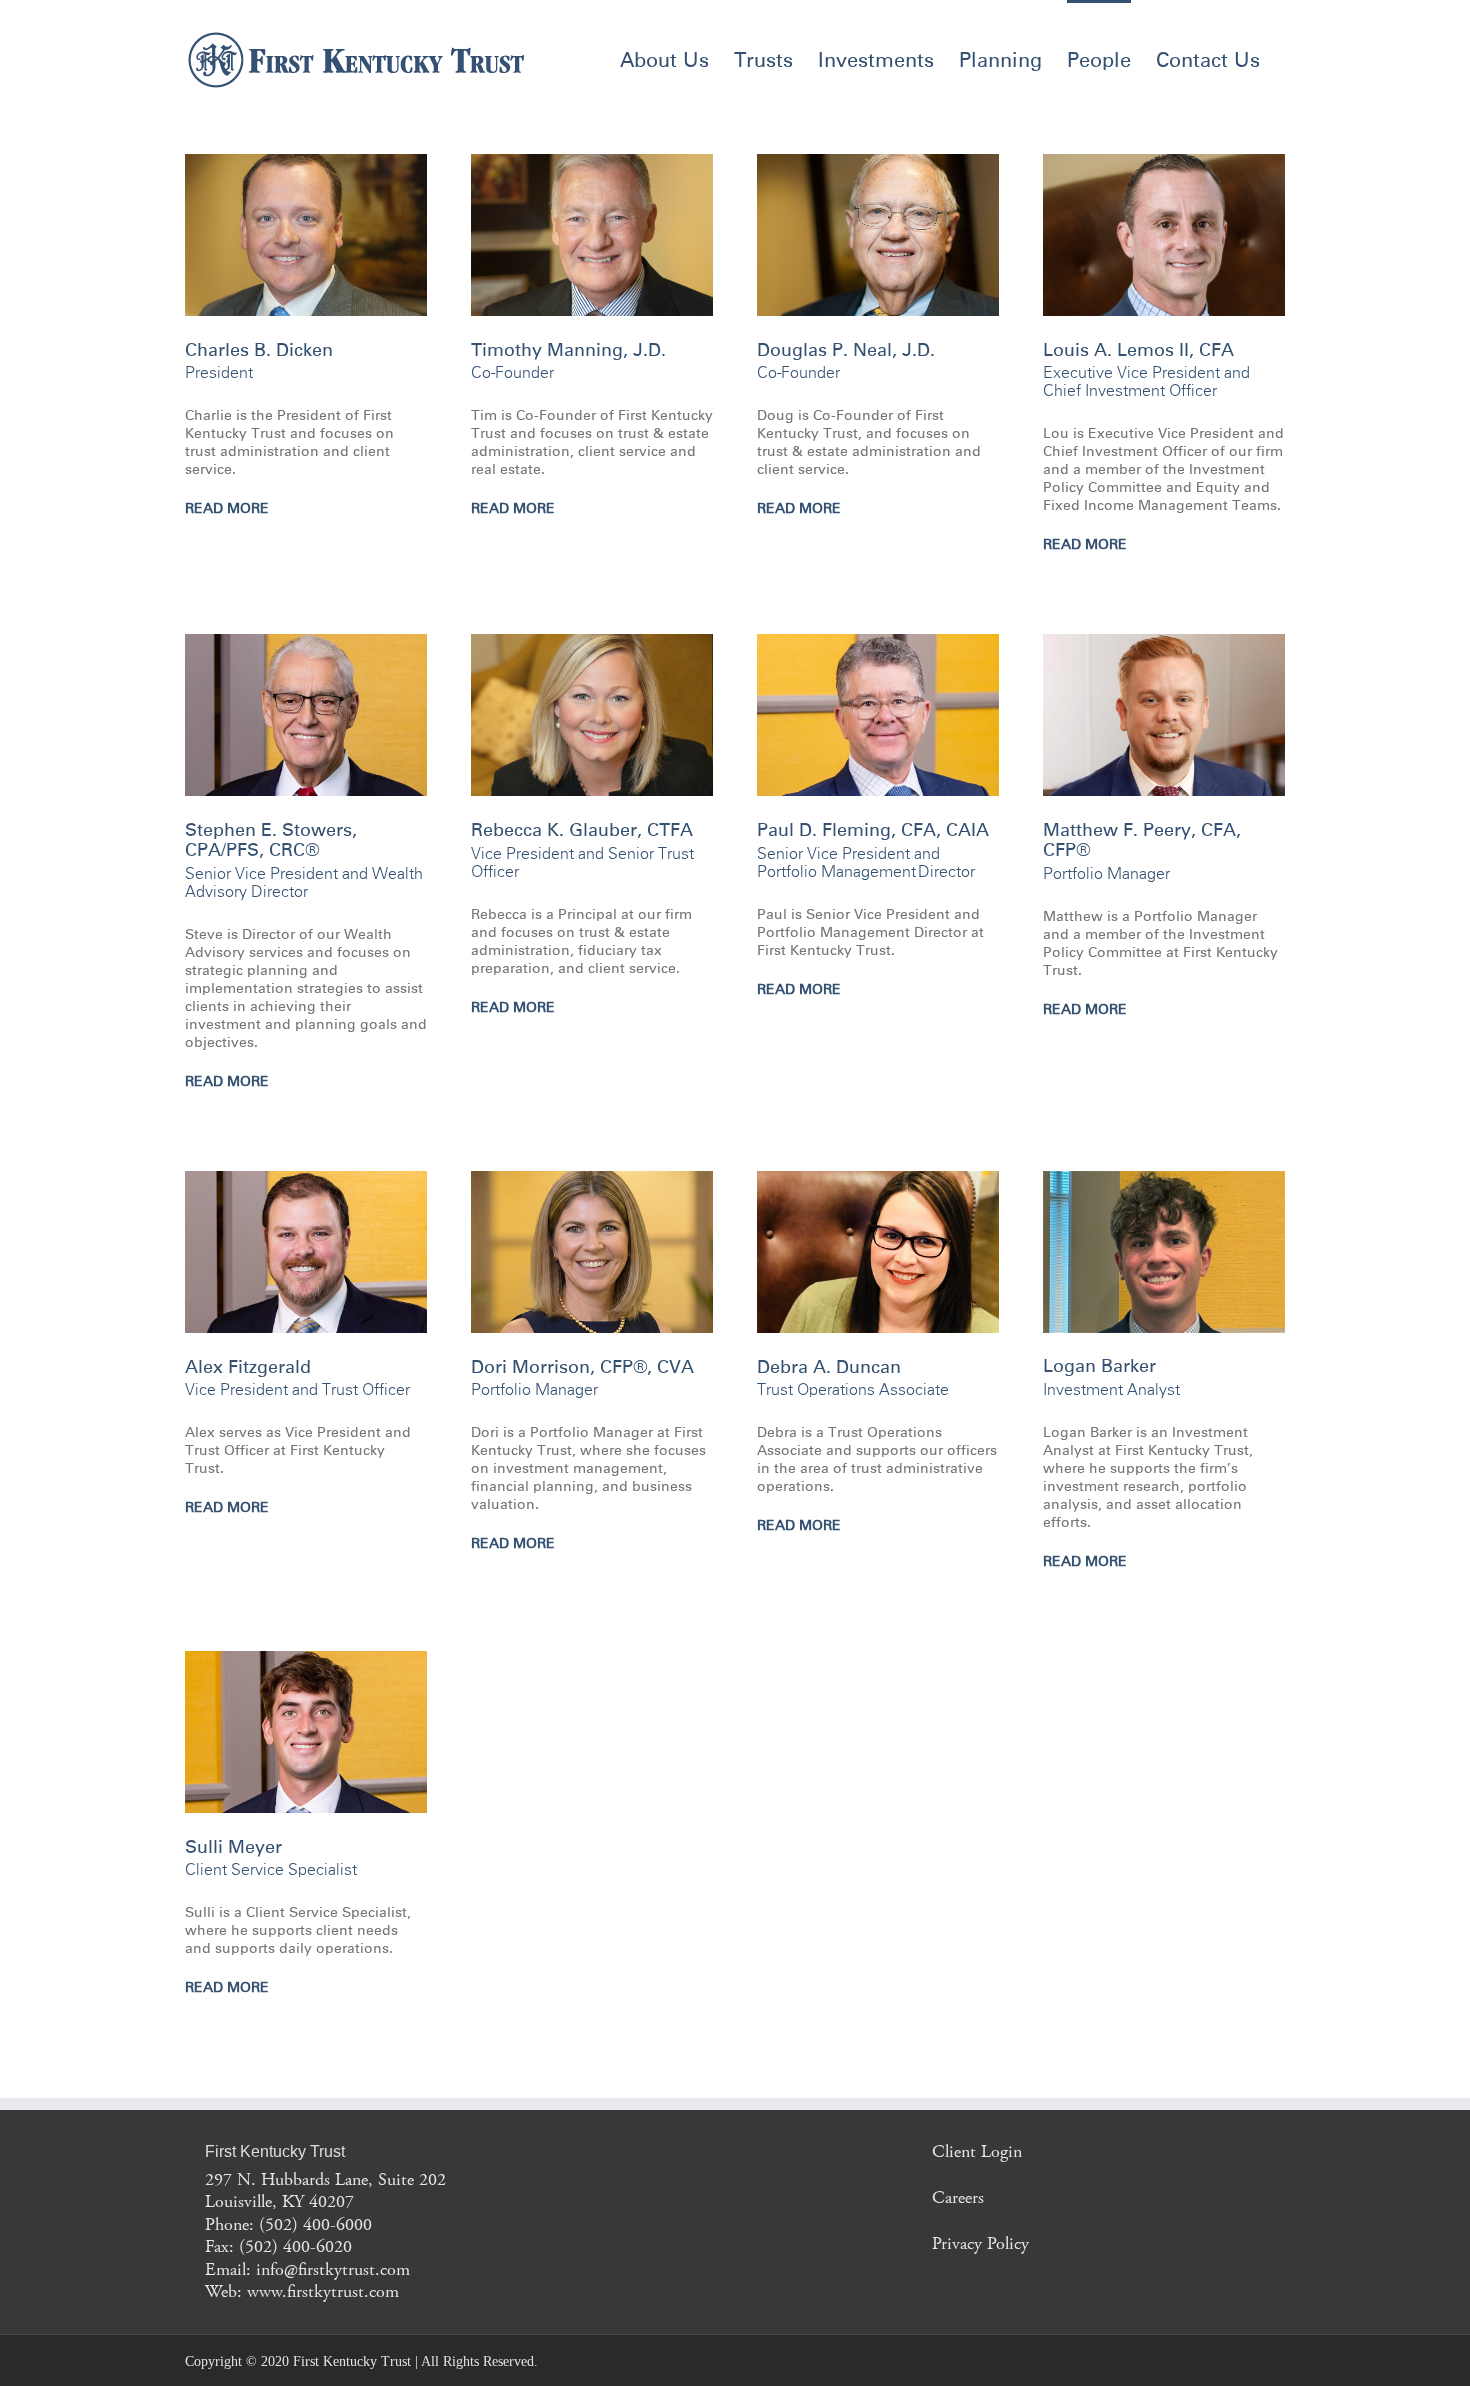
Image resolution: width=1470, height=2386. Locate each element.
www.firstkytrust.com (323, 2291)
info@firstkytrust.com (333, 2269)
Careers (958, 2197)
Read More (227, 509)
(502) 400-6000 (315, 2224)
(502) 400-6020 (295, 2246)
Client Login (977, 2151)
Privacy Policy (980, 2243)
